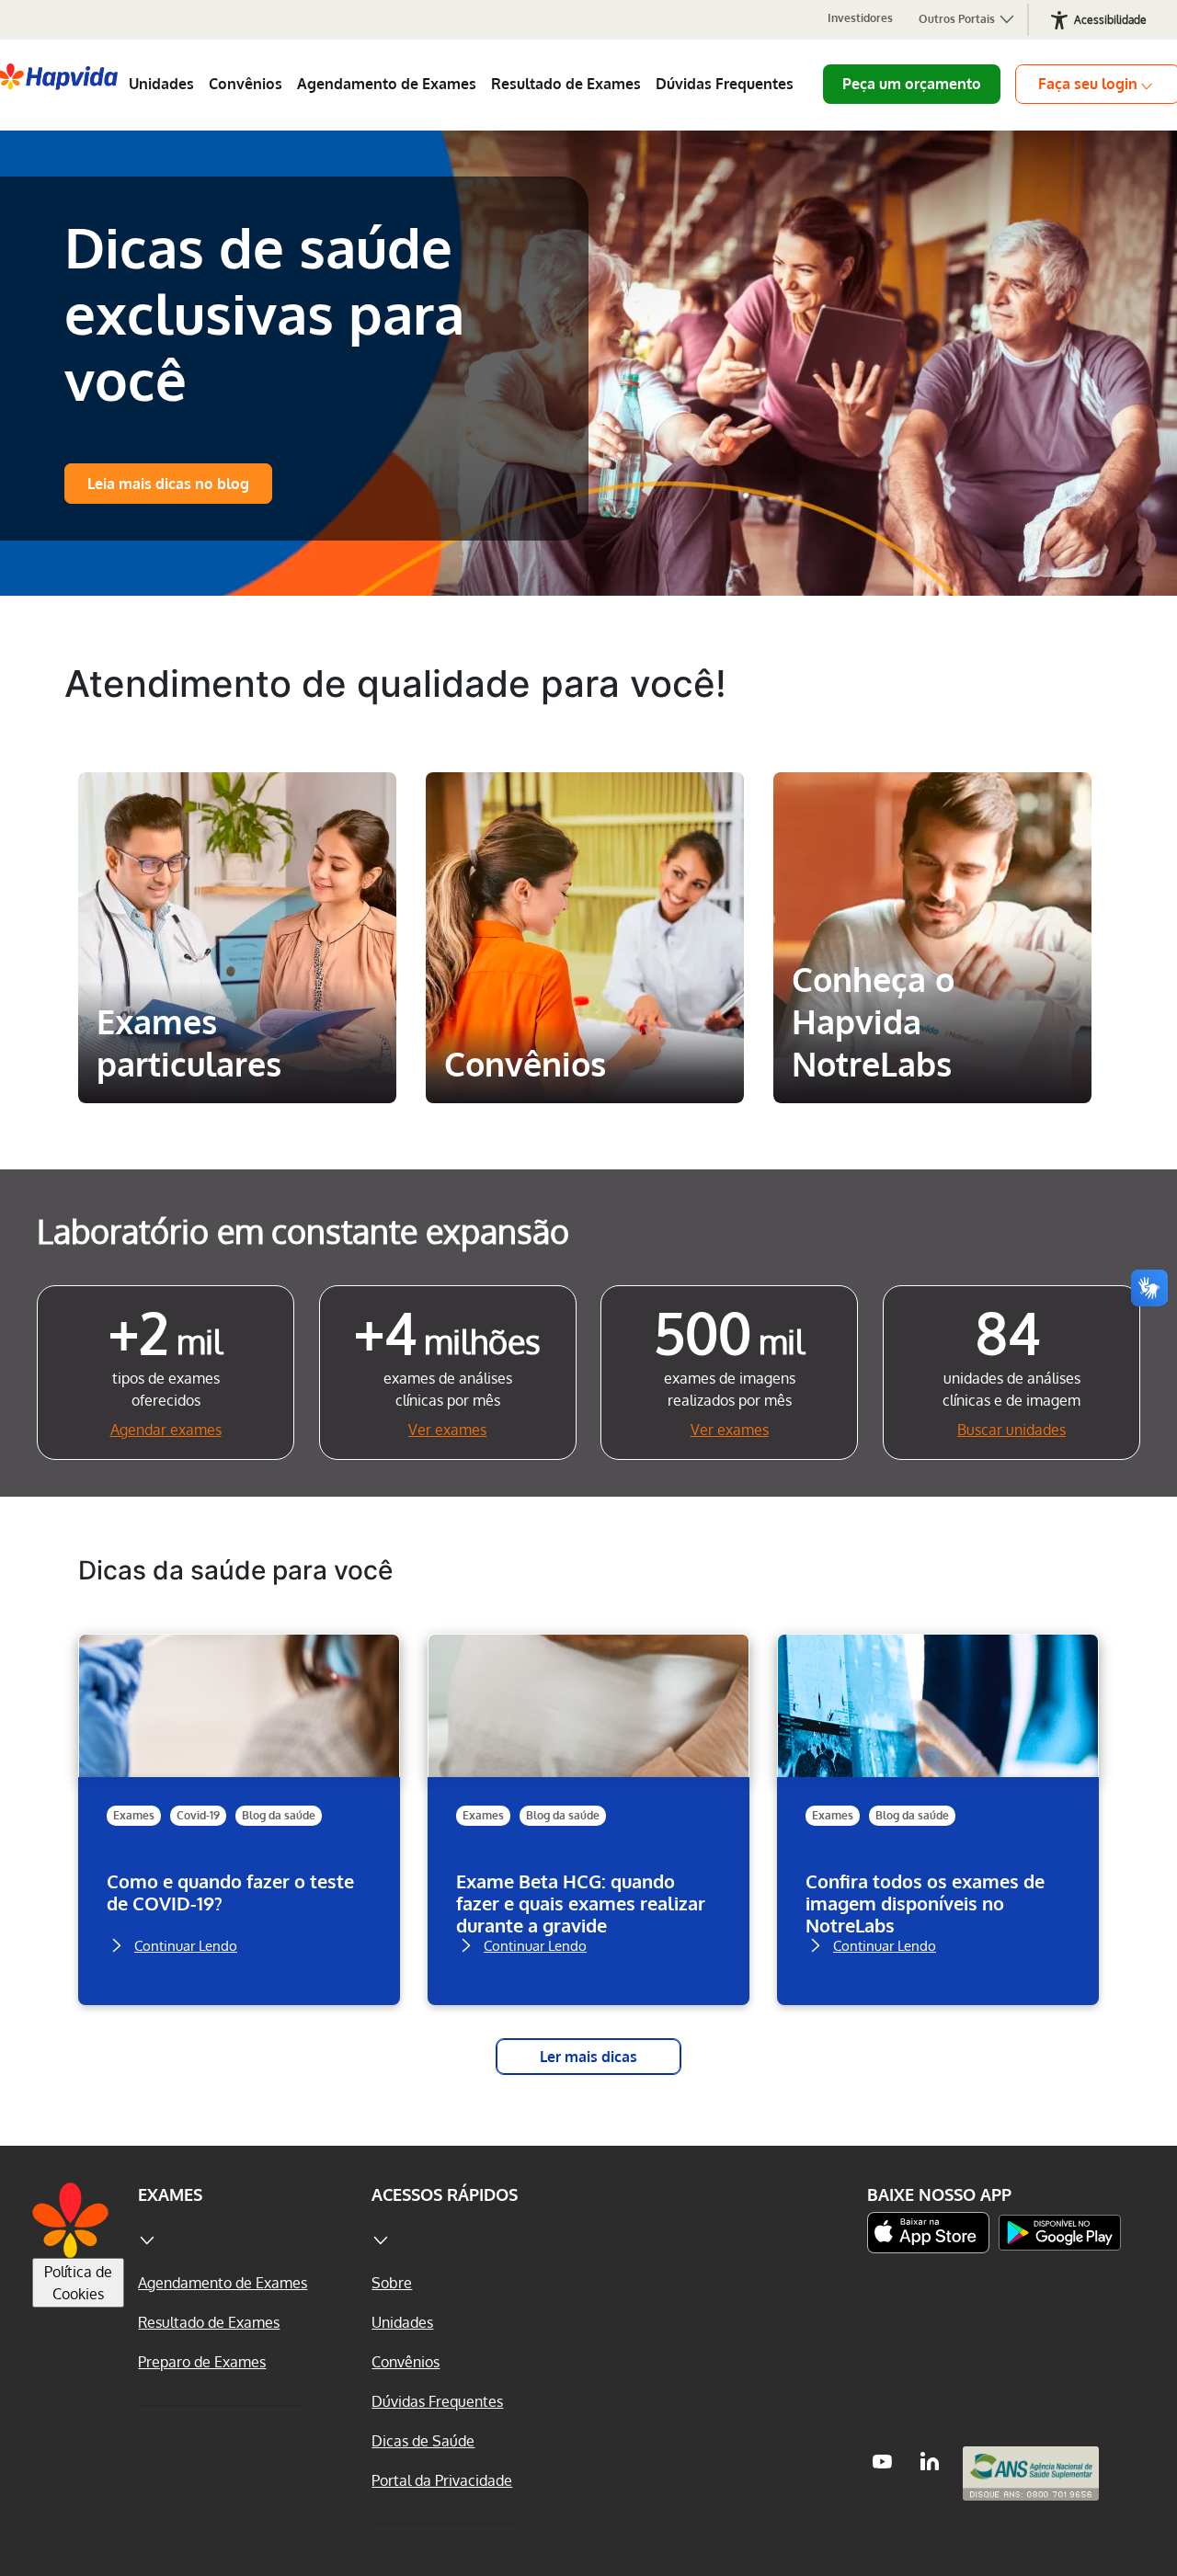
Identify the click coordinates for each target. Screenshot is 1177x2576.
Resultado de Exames (566, 84)
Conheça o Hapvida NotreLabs (926, 820)
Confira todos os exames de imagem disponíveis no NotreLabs (925, 1903)
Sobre (392, 2283)
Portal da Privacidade (442, 2480)
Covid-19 (198, 1815)
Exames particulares (236, 805)
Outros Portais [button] (958, 19)
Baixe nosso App (939, 2194)
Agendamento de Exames (387, 84)
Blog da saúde (279, 1815)
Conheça (237, 1065)
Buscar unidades (1011, 1430)
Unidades (161, 84)
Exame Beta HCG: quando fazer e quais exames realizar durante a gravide (581, 1903)
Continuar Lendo (186, 1944)
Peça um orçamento (912, 84)
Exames (134, 1815)
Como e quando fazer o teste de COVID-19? (230, 1892)
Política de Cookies (78, 2283)
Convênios (246, 84)
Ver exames (447, 1430)
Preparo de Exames (202, 2362)
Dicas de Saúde (423, 2441)
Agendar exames (166, 1430)
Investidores (860, 18)
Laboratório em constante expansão (303, 1231)
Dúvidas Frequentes (725, 84)
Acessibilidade (1110, 20)
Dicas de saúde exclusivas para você (264, 313)
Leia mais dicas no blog (168, 484)
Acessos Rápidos (445, 2194)
